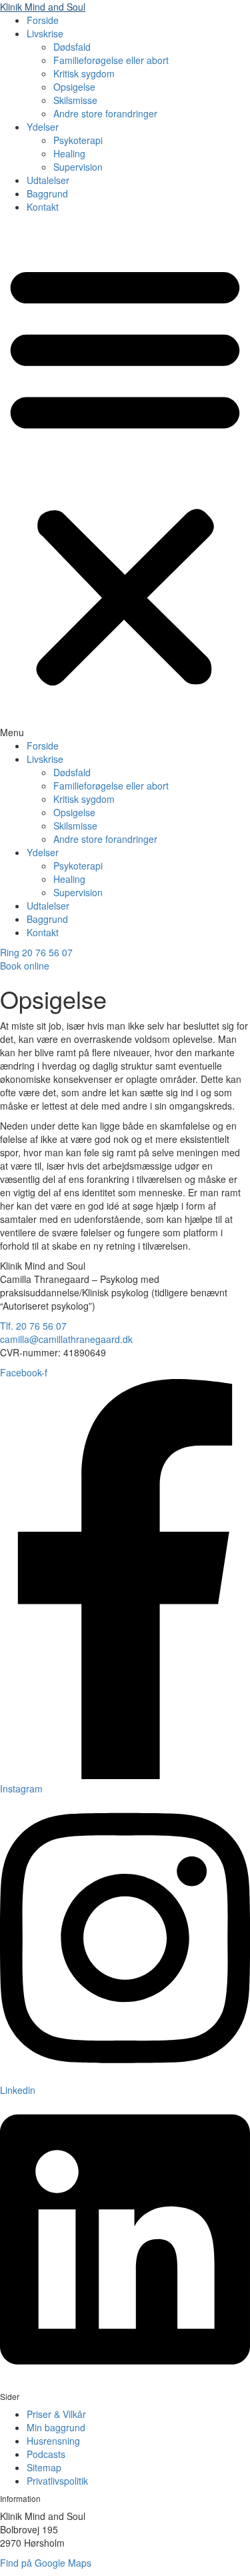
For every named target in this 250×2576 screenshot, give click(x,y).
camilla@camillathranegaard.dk (66, 1339)
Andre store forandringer (105, 113)
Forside (43, 20)
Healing (69, 153)
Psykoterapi (78, 140)
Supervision (78, 167)
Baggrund (47, 193)
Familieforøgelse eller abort (111, 60)
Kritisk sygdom (84, 73)
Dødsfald (72, 47)
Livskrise (45, 33)
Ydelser (43, 127)
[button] (125, 479)
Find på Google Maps (46, 2563)
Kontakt (43, 207)
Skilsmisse (75, 100)
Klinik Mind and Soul (43, 7)
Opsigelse (74, 87)
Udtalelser (48, 180)
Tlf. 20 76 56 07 (33, 1326)
